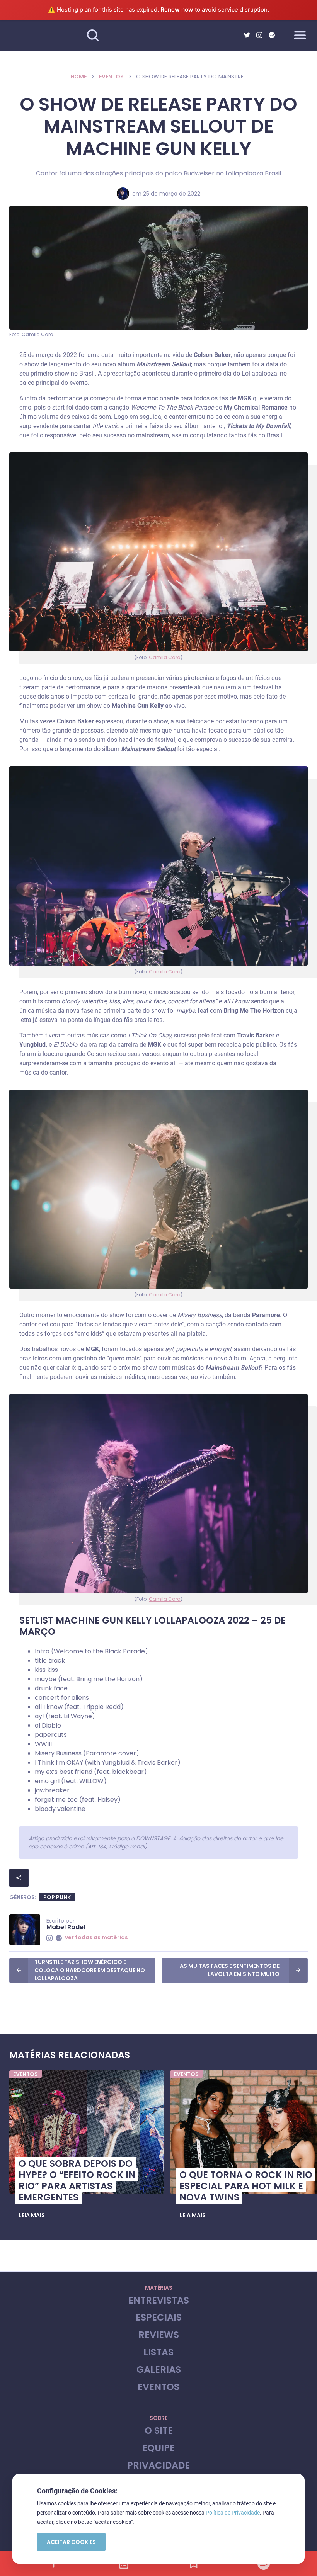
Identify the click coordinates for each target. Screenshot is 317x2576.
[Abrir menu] (300, 35)
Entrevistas (159, 2301)
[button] (32, 2216)
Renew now (177, 9)
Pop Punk (57, 1897)
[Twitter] (247, 35)
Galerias (159, 2370)
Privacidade (158, 2466)
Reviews (159, 2335)
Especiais (159, 2318)
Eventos (111, 77)
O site (159, 2431)
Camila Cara (165, 657)
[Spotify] (272, 35)
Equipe (158, 2448)
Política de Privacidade (233, 2513)
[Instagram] (259, 35)
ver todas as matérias (96, 1937)
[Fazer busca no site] (93, 35)
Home (78, 77)
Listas (158, 2352)
